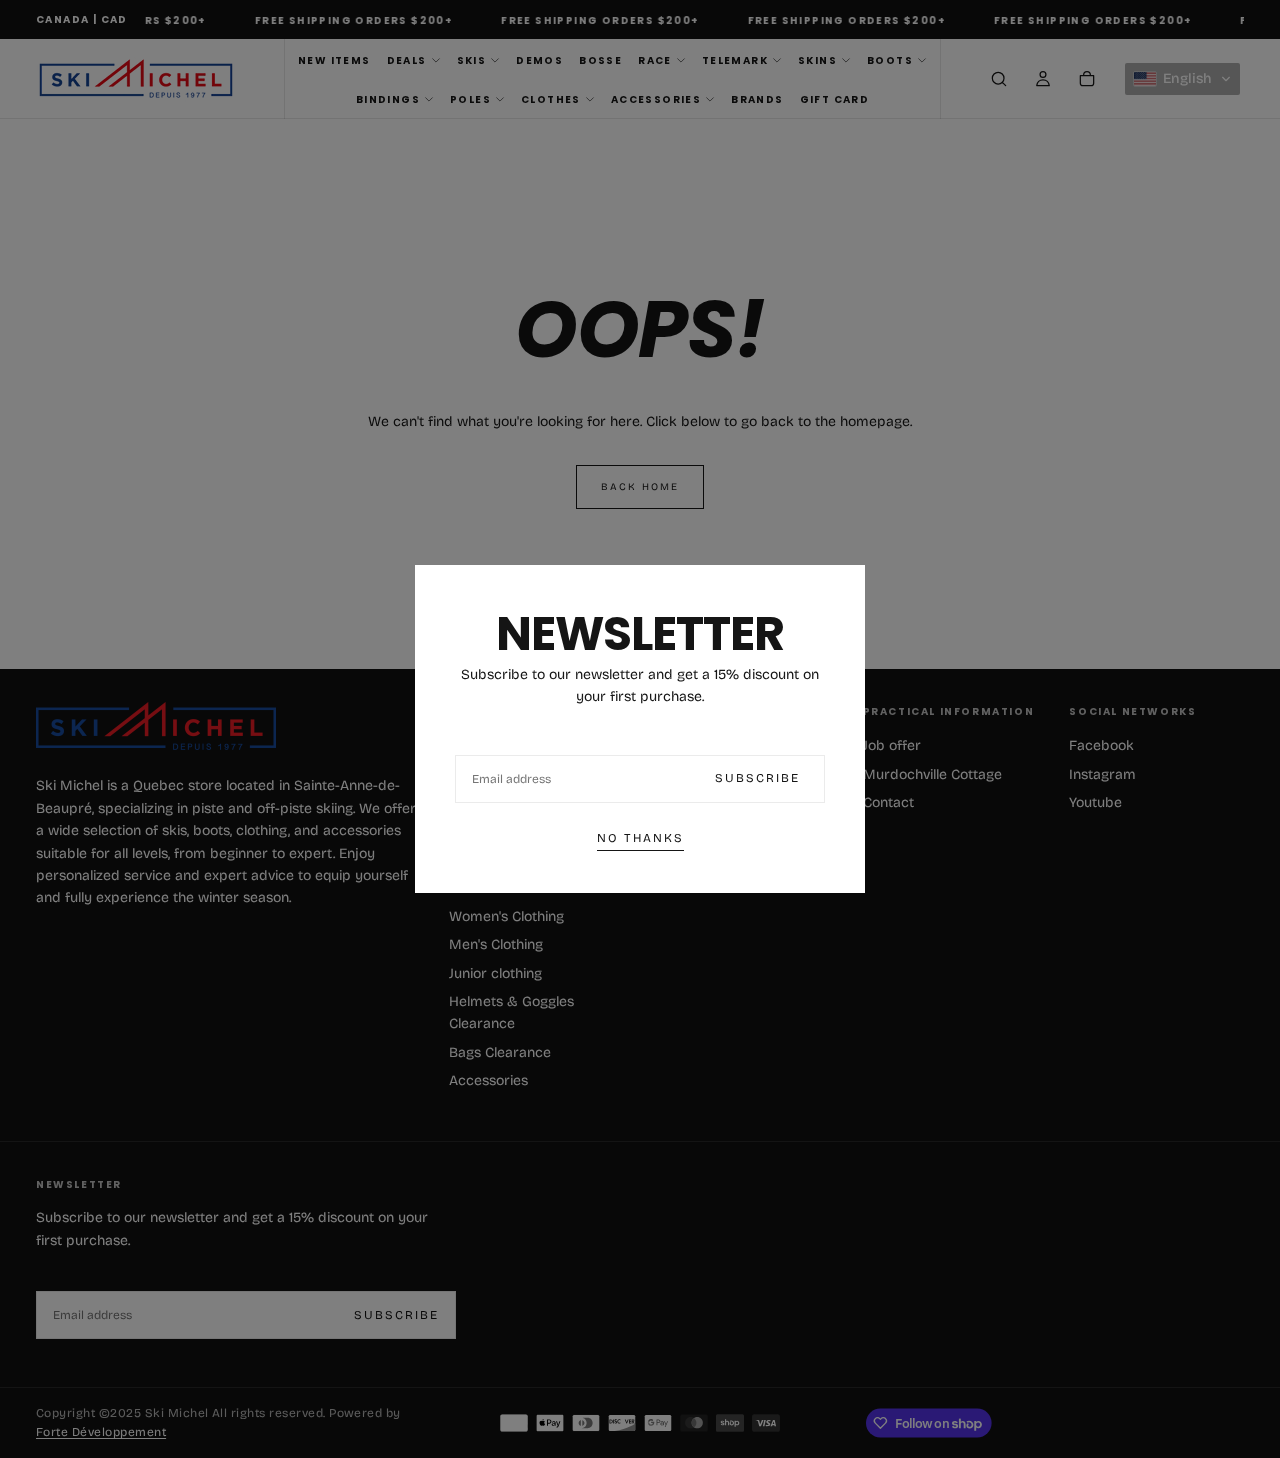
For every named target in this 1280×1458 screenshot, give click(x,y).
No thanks (640, 838)
